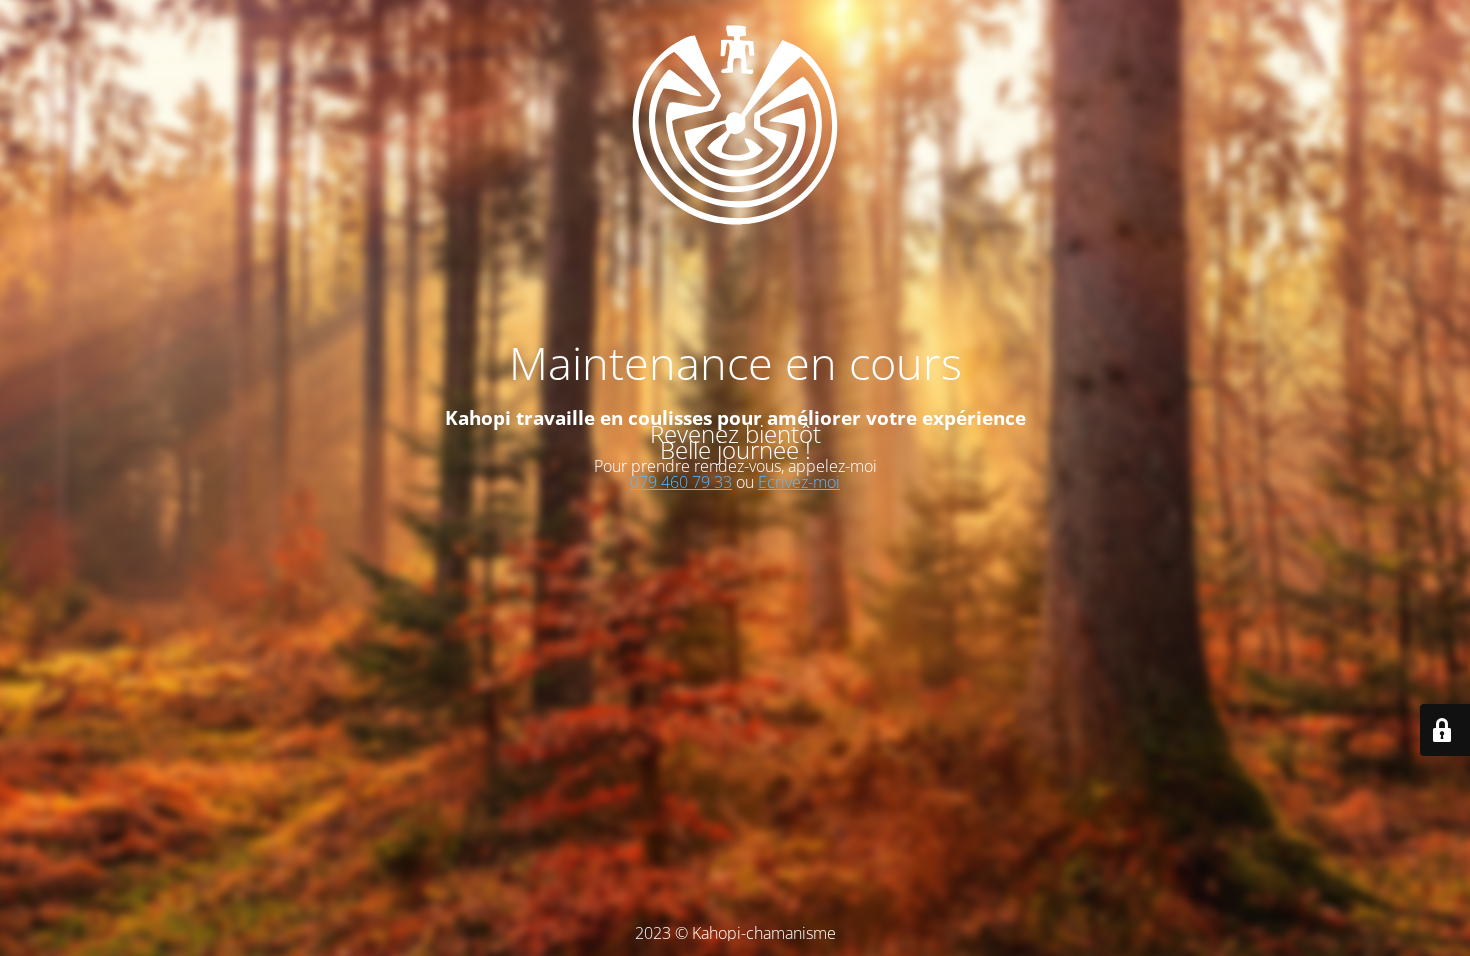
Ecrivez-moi (799, 482)
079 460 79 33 (681, 482)
